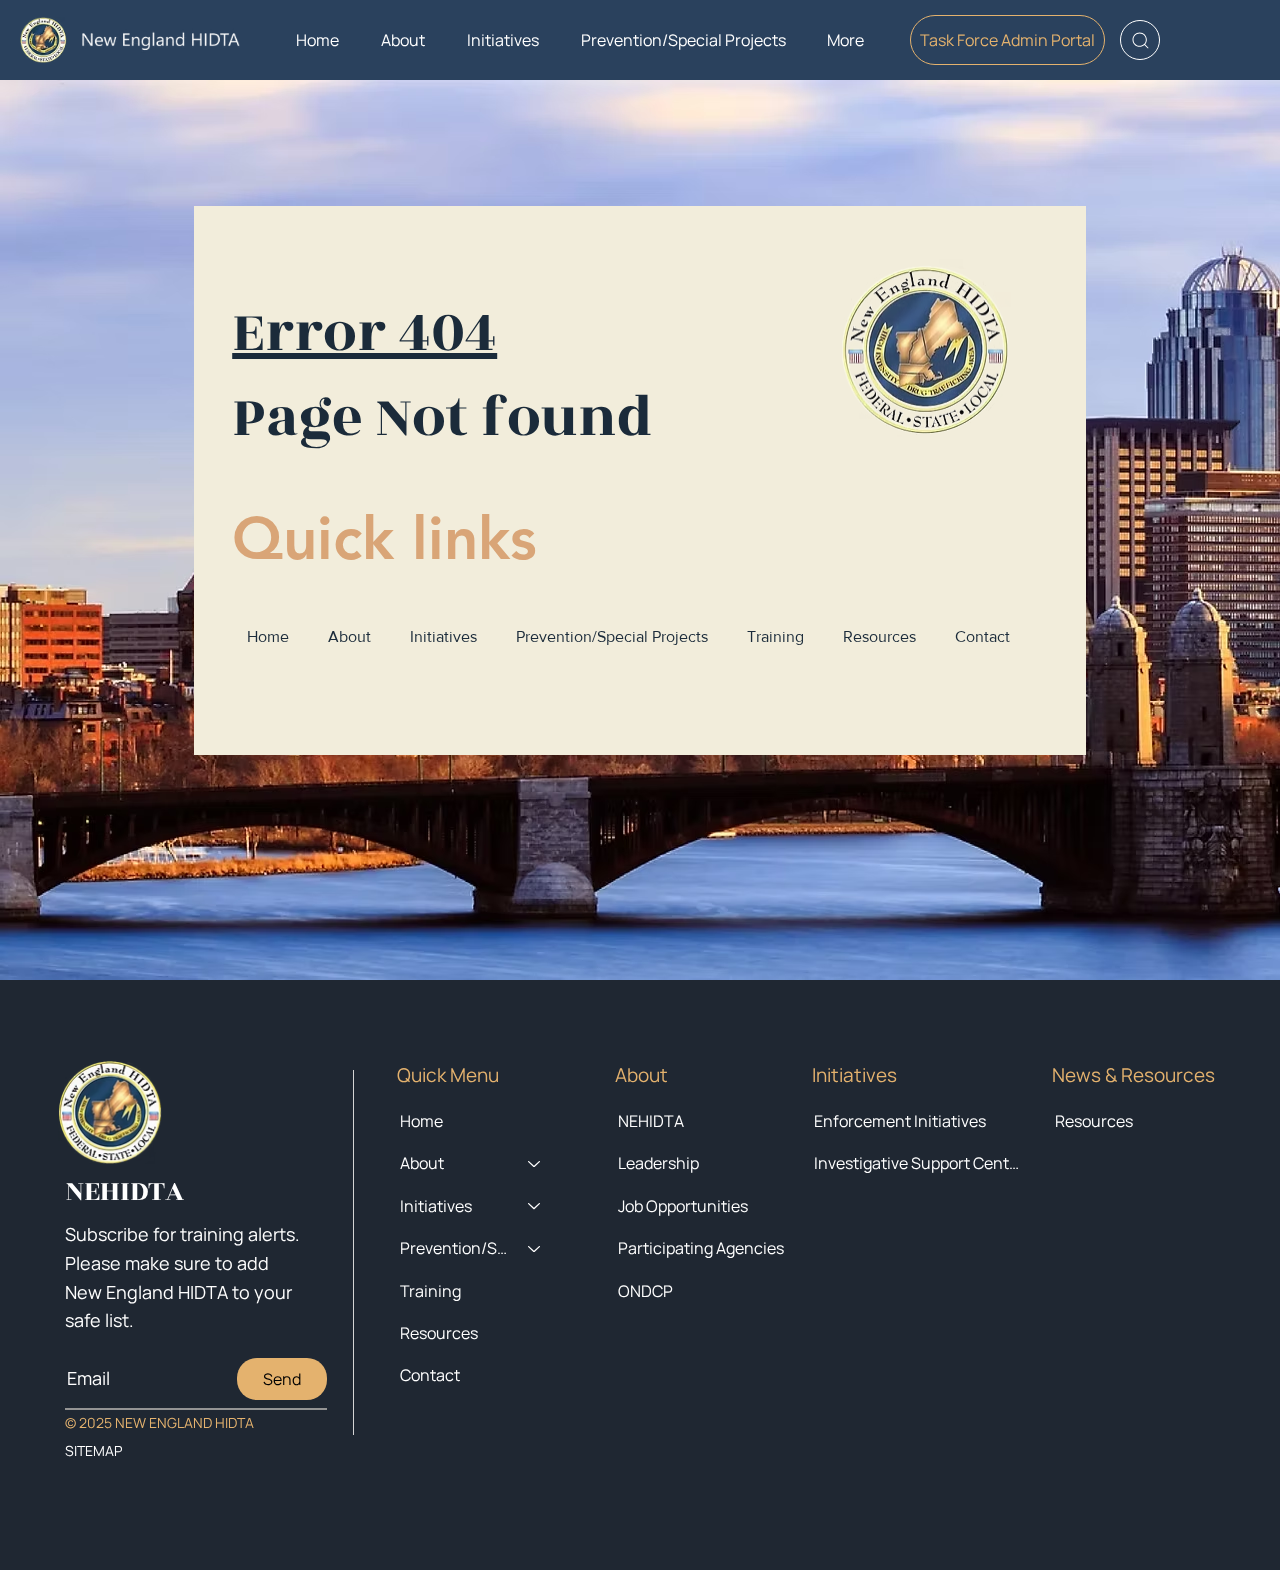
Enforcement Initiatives (900, 1121)
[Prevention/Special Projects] (535, 1248)
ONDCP (645, 1291)
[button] (403, 40)
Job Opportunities (683, 1206)
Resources (1094, 1121)
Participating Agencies (701, 1248)
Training (430, 1291)
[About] (535, 1163)
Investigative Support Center (918, 1163)
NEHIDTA (651, 1121)
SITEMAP (93, 1450)
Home (421, 1121)
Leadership (658, 1163)
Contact (430, 1375)
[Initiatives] (535, 1206)
